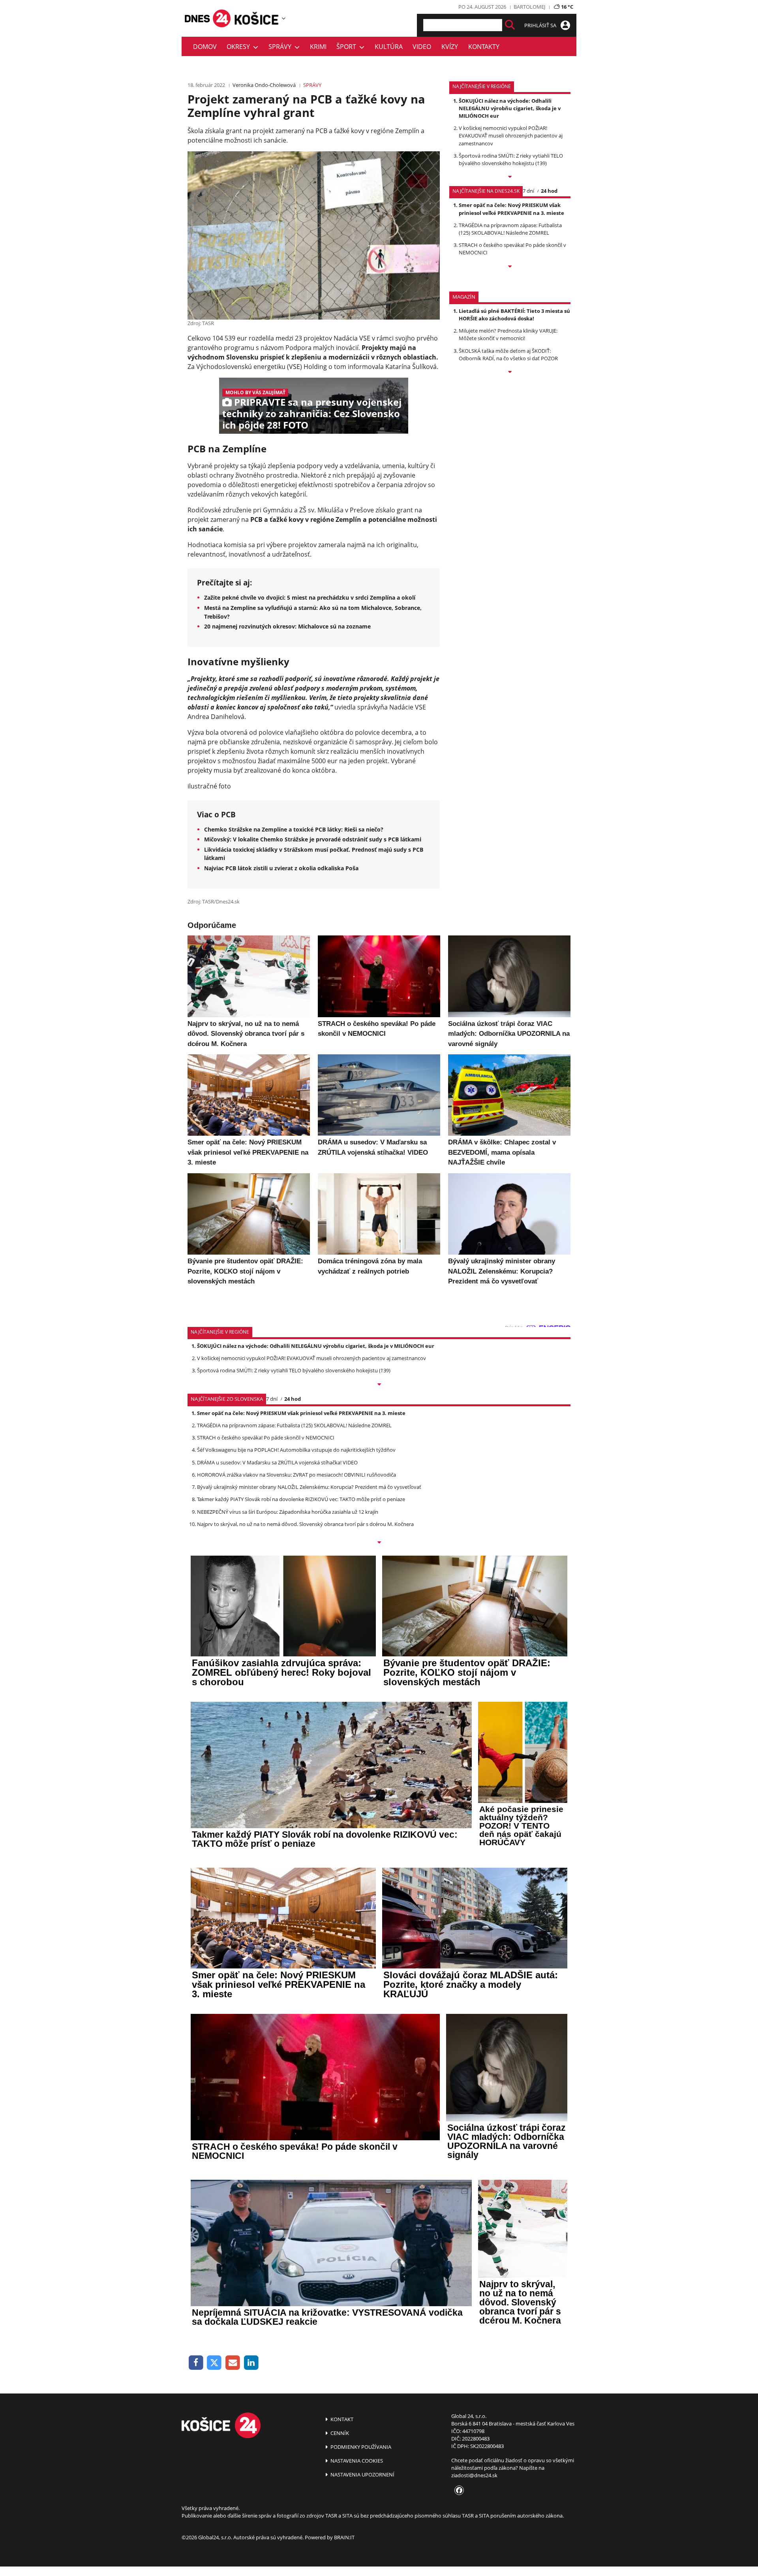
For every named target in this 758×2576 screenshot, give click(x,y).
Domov (205, 47)
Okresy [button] (240, 47)
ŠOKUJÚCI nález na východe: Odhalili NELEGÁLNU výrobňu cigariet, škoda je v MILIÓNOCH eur (510, 108)
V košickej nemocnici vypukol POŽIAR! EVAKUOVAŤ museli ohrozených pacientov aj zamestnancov (511, 135)
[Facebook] (196, 2363)
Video (422, 47)
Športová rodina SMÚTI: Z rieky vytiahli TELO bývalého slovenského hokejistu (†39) (511, 159)
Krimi (318, 47)
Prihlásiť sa (541, 25)
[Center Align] (510, 25)
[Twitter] (215, 2363)
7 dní (528, 191)
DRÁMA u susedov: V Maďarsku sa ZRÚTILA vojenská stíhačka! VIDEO (277, 1462)
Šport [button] (348, 47)
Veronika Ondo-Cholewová (264, 85)
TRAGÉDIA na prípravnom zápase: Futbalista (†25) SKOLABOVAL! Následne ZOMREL (510, 229)
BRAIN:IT (344, 2537)
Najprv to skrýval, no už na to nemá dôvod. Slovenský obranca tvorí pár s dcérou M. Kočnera (305, 1524)
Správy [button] (281, 47)
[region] (284, 18)
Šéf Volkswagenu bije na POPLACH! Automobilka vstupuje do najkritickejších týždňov (296, 1450)
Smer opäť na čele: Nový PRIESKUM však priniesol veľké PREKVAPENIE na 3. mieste (511, 209)
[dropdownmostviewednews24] (510, 267)
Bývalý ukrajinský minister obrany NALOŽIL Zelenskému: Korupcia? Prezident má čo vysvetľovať (309, 1487)
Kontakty (484, 47)
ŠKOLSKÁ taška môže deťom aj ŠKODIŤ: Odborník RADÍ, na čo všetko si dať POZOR (508, 355)
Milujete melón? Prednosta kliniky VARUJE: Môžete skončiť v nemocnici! (508, 334)
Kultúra (389, 47)
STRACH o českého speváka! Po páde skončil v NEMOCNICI (266, 1438)
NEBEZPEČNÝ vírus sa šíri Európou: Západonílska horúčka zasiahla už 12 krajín (288, 1512)
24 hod (549, 191)
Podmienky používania (360, 2447)
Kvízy (450, 47)
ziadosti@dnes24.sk (474, 2475)
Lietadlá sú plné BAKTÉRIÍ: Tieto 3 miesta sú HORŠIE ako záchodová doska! (514, 315)
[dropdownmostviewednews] (510, 177)
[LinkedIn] (251, 2363)
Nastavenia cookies (356, 2461)
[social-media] (458, 2491)
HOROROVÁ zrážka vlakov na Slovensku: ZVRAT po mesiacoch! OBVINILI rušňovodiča (296, 1475)
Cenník (339, 2433)
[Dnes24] (257, 18)
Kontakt (341, 2419)
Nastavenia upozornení (362, 2474)
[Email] (233, 2363)
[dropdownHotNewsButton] (510, 373)
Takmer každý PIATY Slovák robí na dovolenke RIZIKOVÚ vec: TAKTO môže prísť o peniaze (301, 1499)
